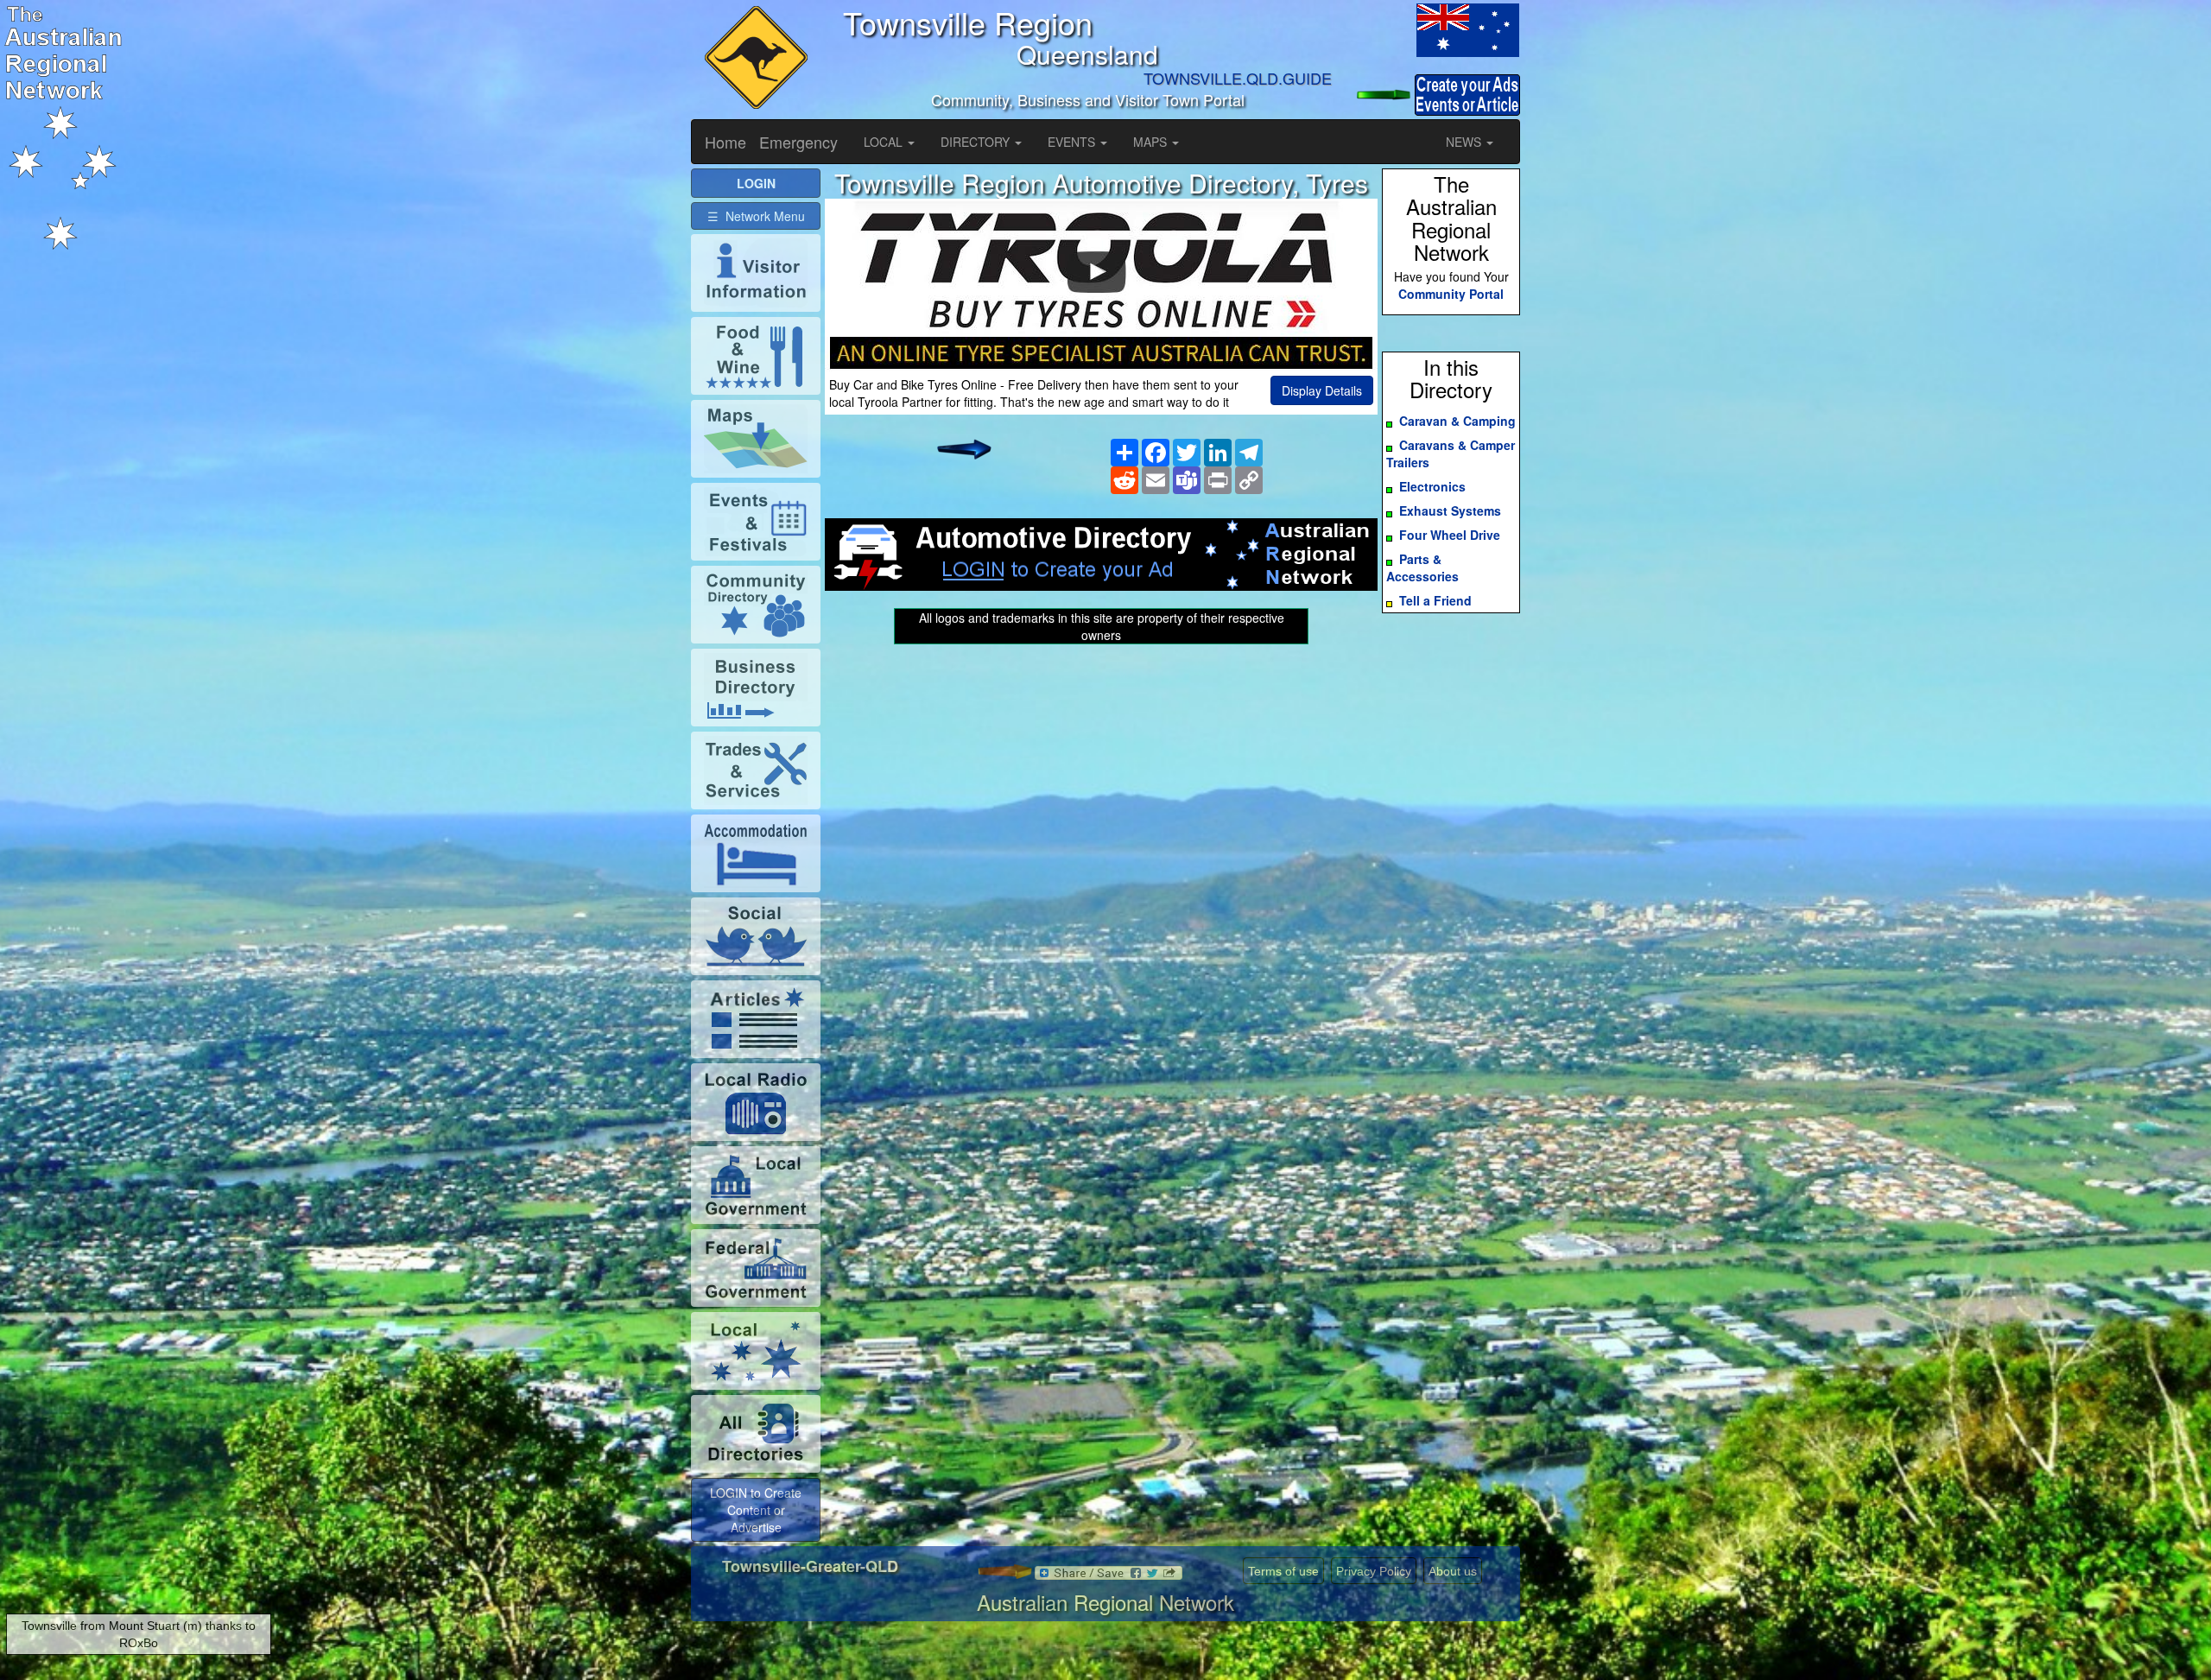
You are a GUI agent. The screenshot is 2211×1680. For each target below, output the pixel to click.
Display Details (1322, 390)
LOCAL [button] (885, 142)
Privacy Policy (1374, 1571)
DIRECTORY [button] (977, 142)
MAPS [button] (1152, 142)
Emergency (798, 142)
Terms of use (1283, 1571)
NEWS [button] (1465, 142)
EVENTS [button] (1073, 142)
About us (1453, 1571)
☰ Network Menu (756, 216)
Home (725, 142)
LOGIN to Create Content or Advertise (756, 1510)
